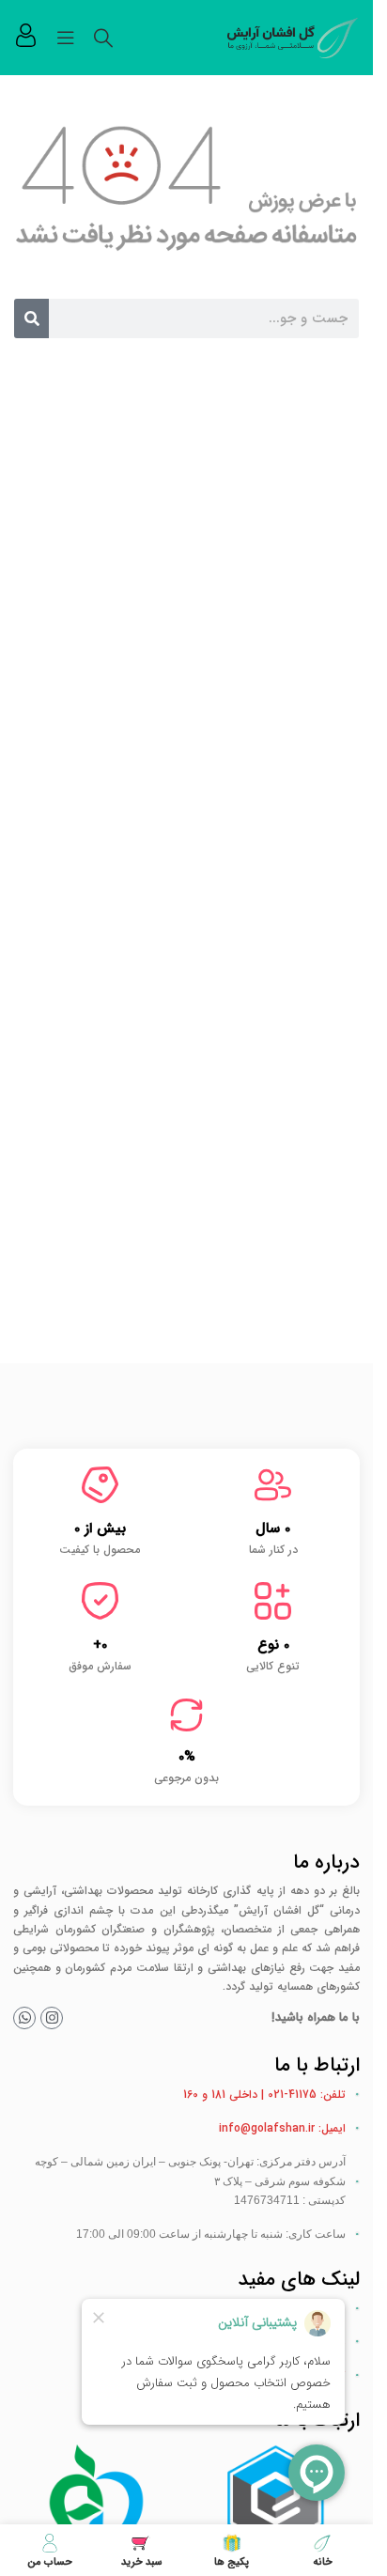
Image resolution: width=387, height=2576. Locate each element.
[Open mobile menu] (66, 38)
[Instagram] (52, 2018)
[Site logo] (293, 37)
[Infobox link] (26, 38)
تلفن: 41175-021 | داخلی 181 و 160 (264, 2095)
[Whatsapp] (24, 2018)
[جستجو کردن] (103, 38)
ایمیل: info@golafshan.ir (282, 2128)
